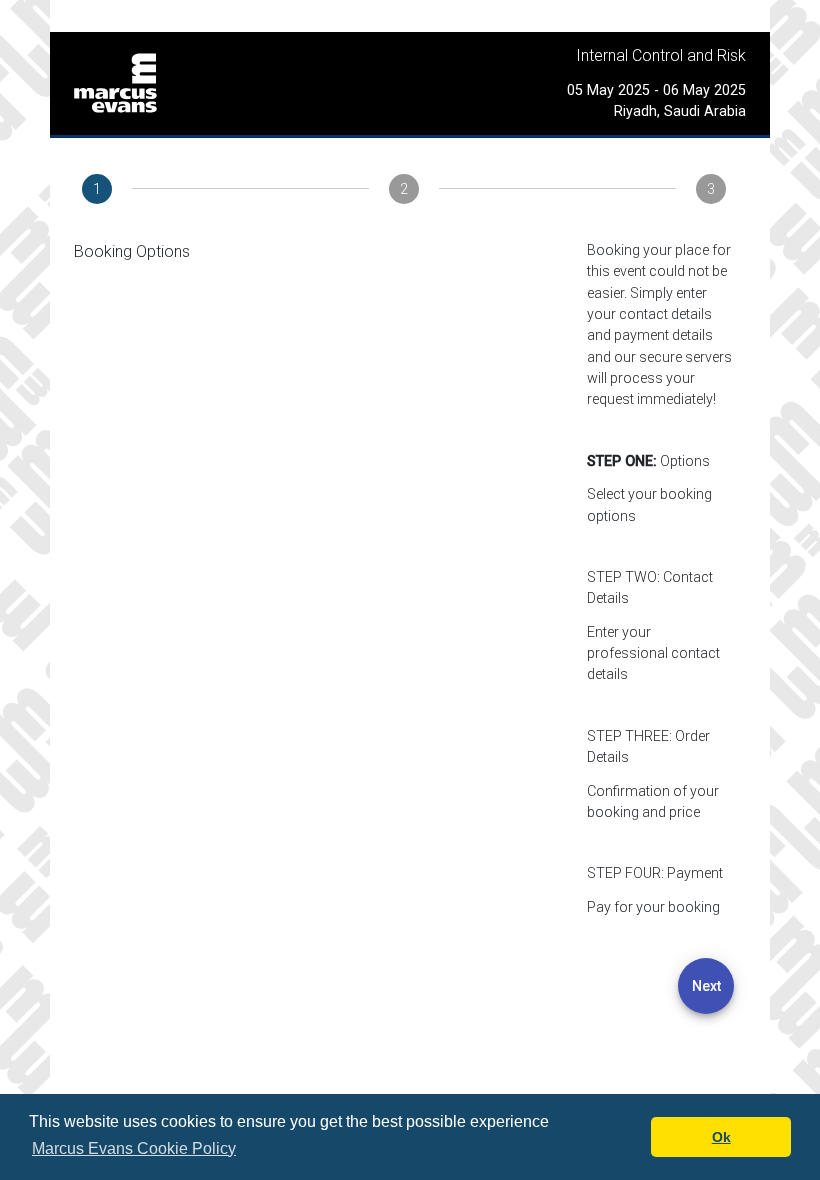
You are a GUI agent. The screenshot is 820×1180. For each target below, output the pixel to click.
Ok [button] (721, 1137)
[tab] (97, 189)
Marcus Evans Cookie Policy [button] (134, 1148)
